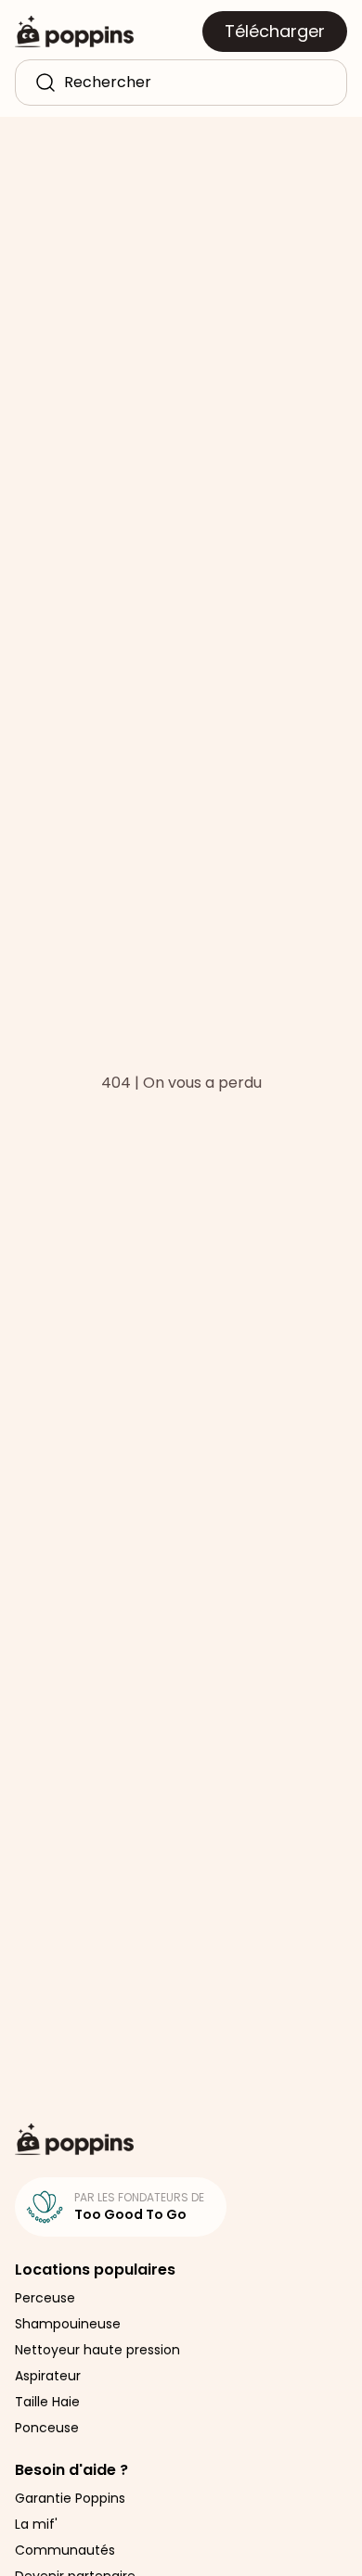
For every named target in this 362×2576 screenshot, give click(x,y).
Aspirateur (48, 2376)
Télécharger (275, 31)
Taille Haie (47, 2402)
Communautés (65, 2550)
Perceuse (45, 2298)
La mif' (36, 2524)
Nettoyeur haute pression (97, 2350)
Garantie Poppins (70, 2498)
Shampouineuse (68, 2324)
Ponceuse (47, 2428)
